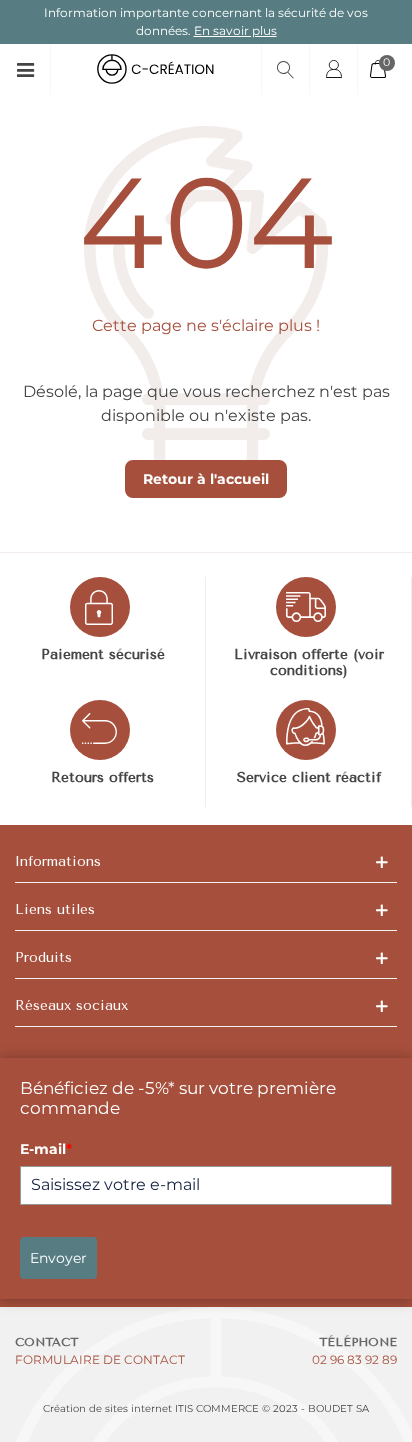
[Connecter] (333, 69)
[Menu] (32, 69)
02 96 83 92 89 (354, 1359)
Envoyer (58, 1258)
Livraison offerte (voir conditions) (309, 663)
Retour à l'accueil (206, 479)
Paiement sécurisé (103, 655)
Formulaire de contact (100, 1359)
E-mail (46, 1149)
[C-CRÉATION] (156, 69)
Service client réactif (309, 778)
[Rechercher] (285, 69)
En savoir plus (235, 30)
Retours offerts (102, 778)
